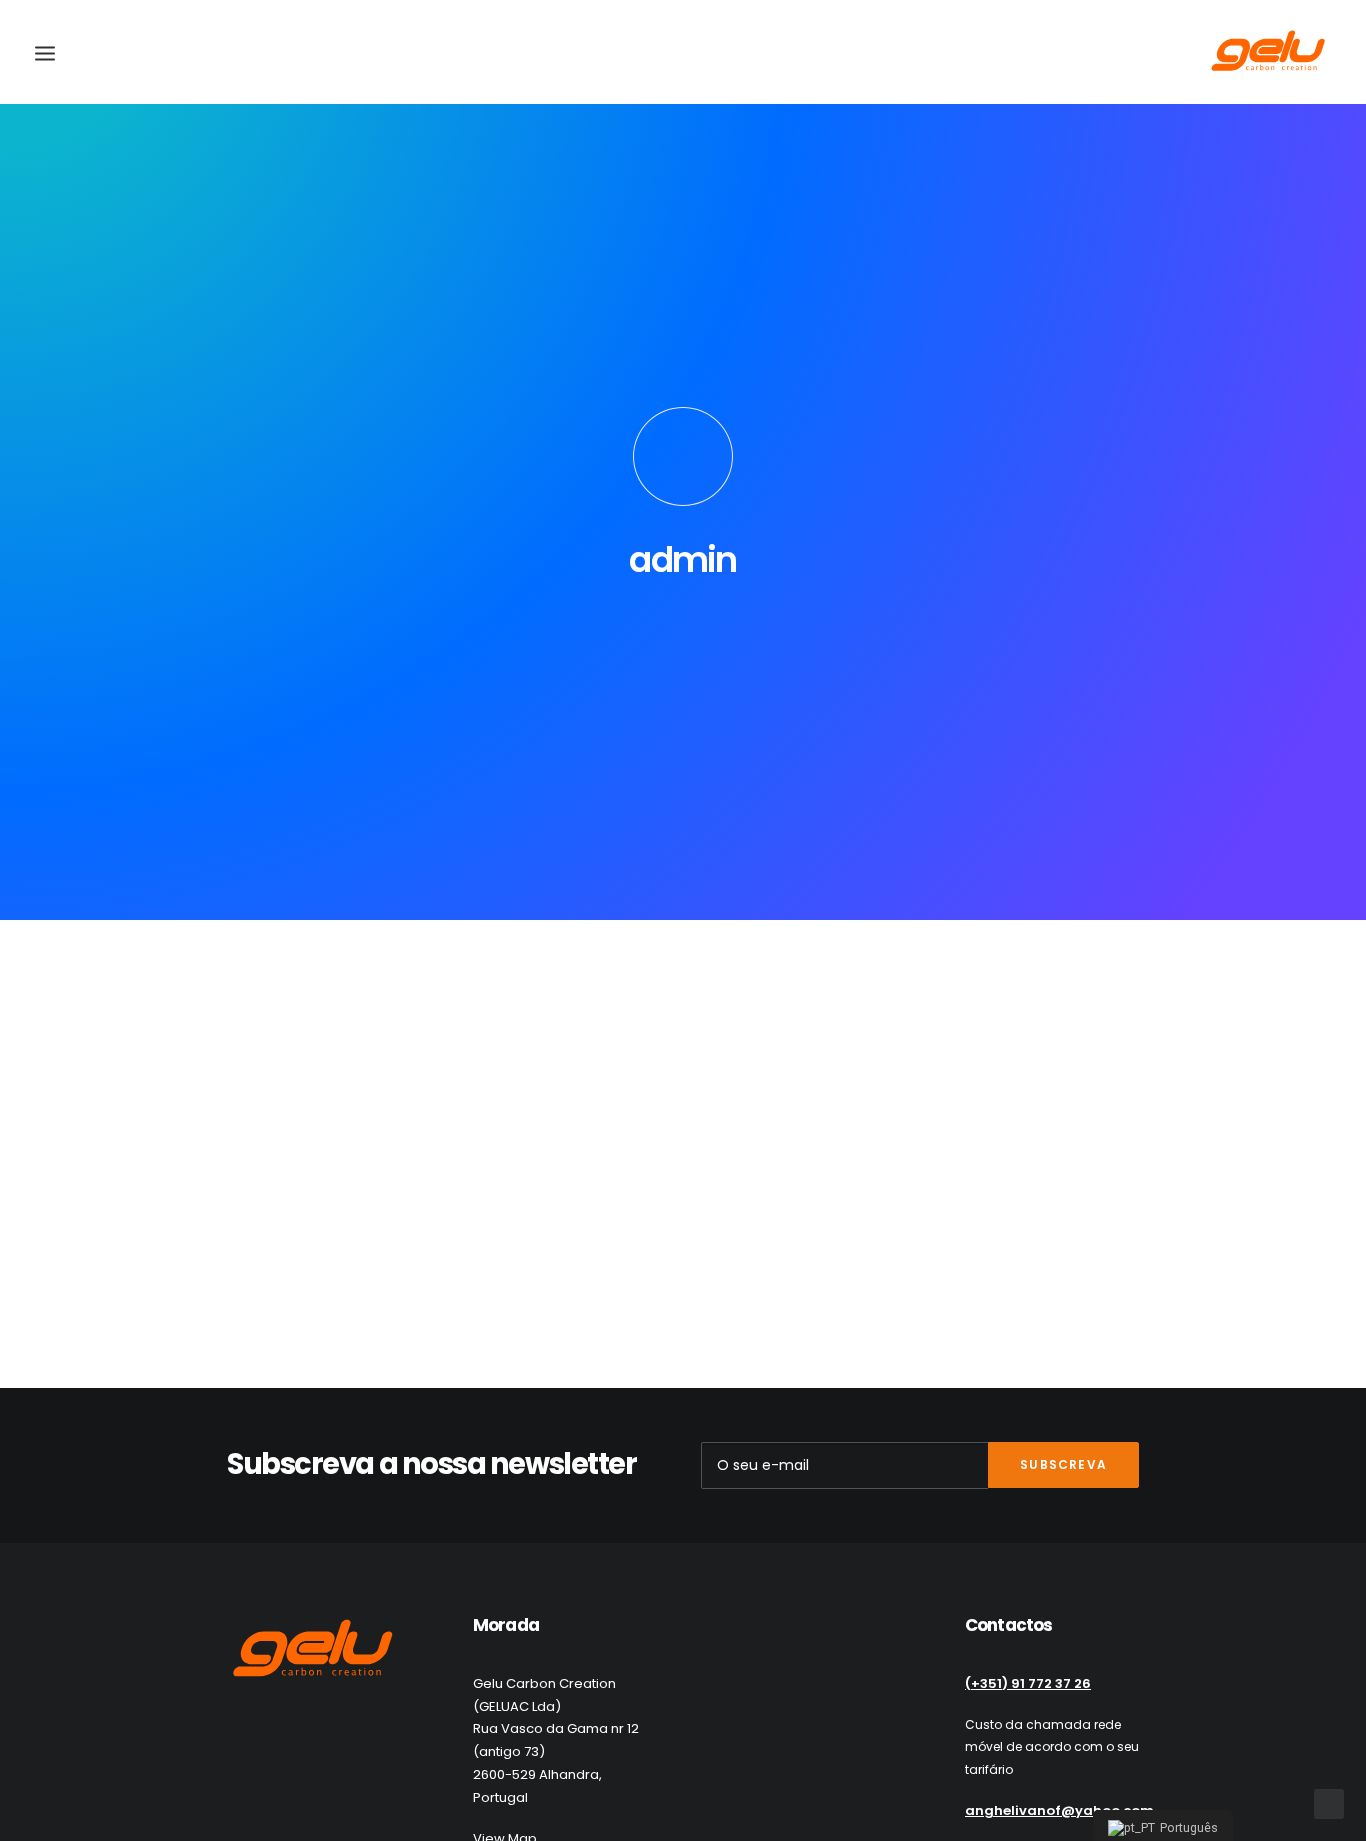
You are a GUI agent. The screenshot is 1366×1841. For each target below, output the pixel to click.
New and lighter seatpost (259, 1044)
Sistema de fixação (225, 1242)
